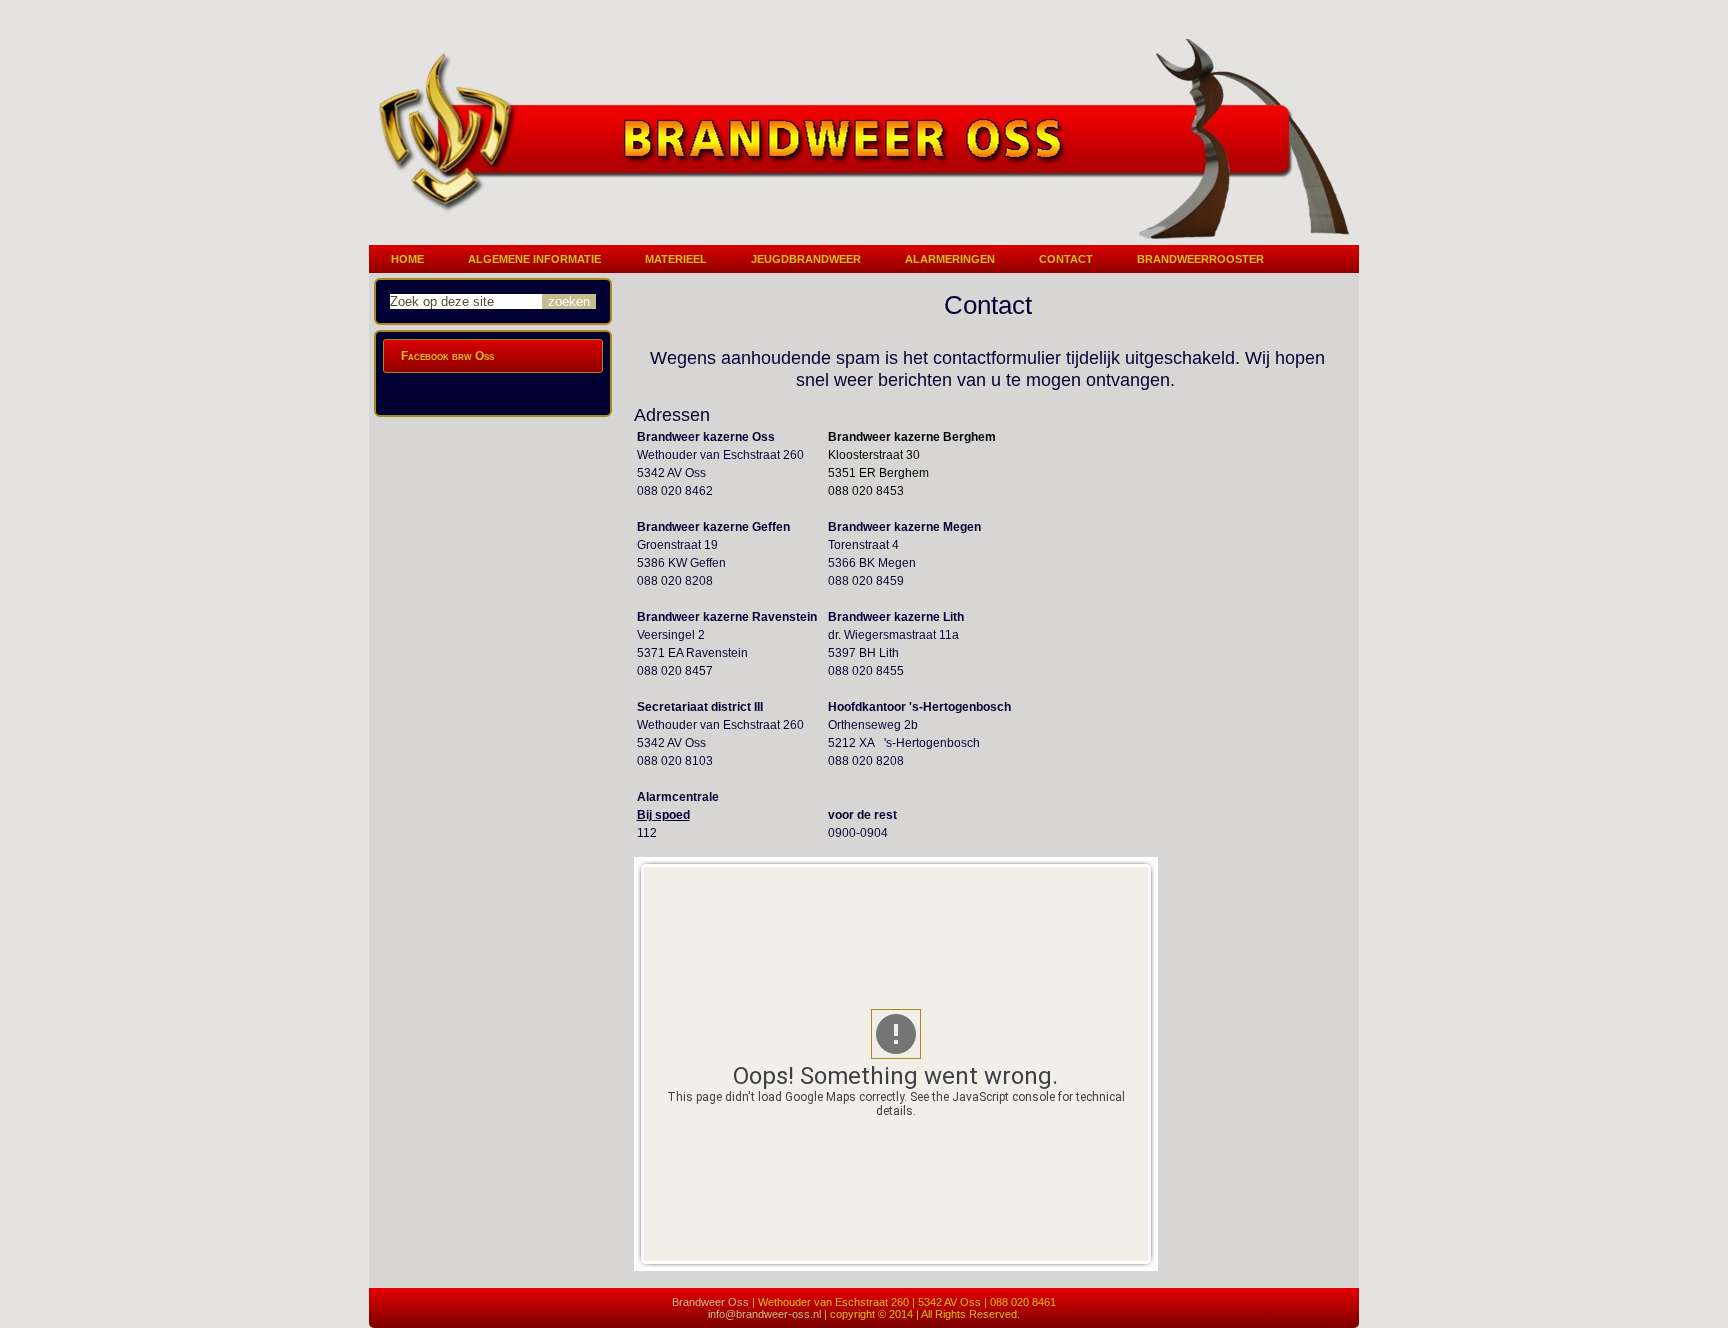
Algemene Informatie (534, 259)
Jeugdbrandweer (806, 259)
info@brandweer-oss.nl (764, 1314)
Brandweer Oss (710, 1302)
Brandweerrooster (1200, 259)
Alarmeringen (950, 259)
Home (407, 259)
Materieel (676, 259)
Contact (1066, 259)
